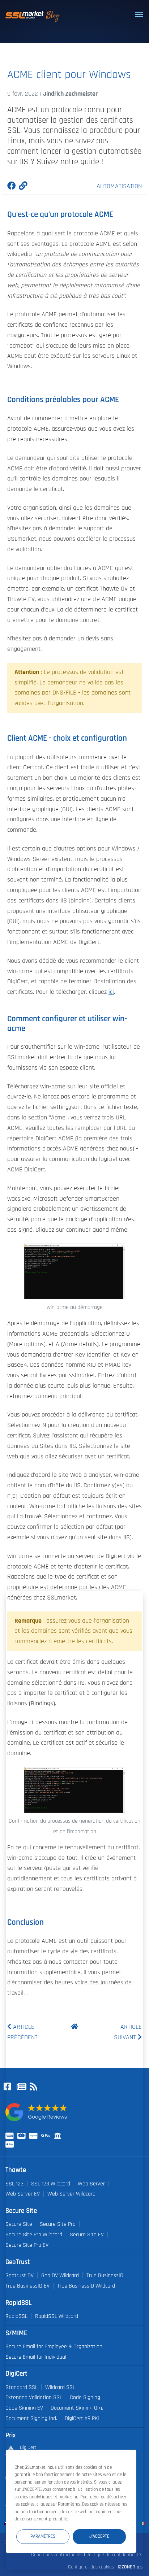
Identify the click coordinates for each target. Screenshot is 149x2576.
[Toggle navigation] (139, 14)
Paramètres (43, 2536)
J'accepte (99, 2536)
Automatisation (119, 186)
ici (111, 992)
